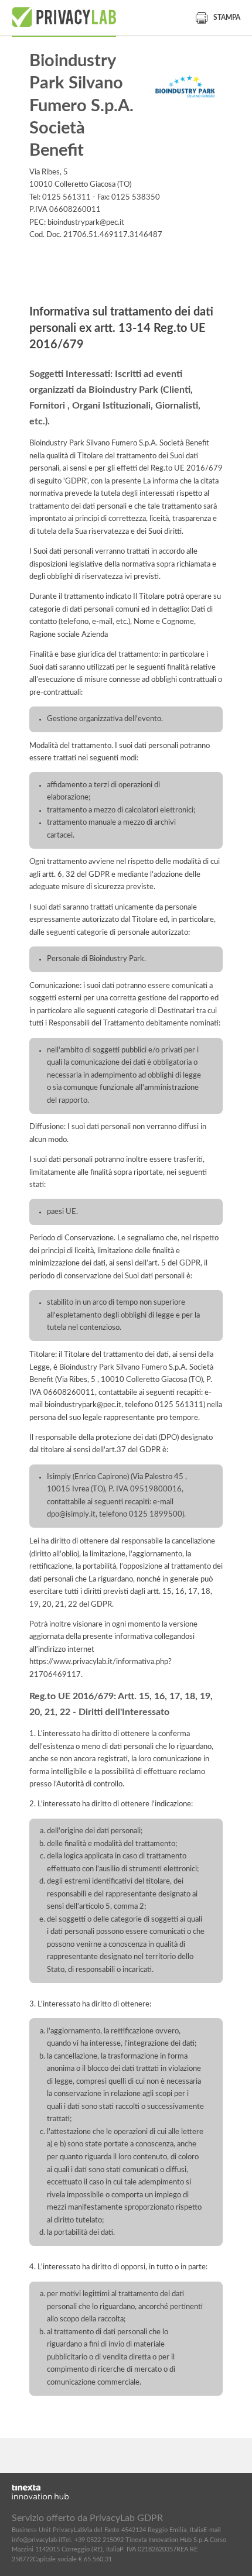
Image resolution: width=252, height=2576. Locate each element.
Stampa (227, 18)
